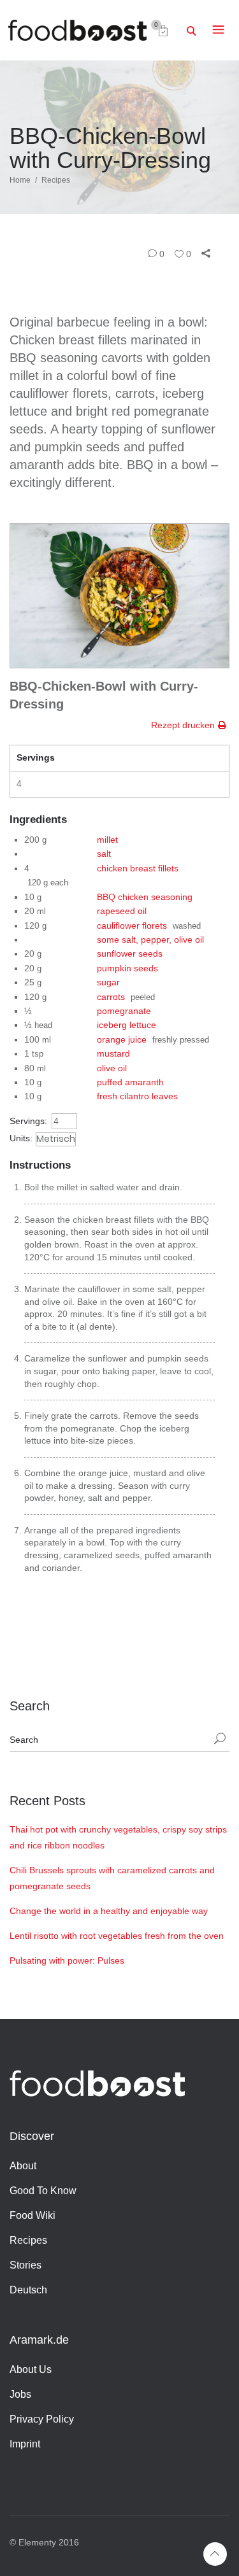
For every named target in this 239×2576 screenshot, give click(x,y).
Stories (25, 2265)
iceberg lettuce (127, 1025)
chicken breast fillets (138, 868)
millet (107, 840)
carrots (111, 997)
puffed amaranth (130, 1082)
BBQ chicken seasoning (145, 897)
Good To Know (43, 2191)
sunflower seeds (130, 954)
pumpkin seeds (127, 968)
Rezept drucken (183, 725)
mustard (113, 1053)
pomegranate (124, 1011)
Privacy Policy (42, 2419)
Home (20, 180)
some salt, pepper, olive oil (150, 940)
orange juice (122, 1039)
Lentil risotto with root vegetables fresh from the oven (117, 1936)
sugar (108, 982)
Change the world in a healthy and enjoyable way (109, 1911)
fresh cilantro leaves (137, 1096)
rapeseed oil (122, 911)
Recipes (56, 180)
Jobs (20, 2394)
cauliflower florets (132, 926)
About (23, 2166)
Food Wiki (33, 2215)
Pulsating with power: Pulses (67, 1960)
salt (104, 854)
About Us (31, 2369)
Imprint (25, 2444)
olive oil (112, 1068)
